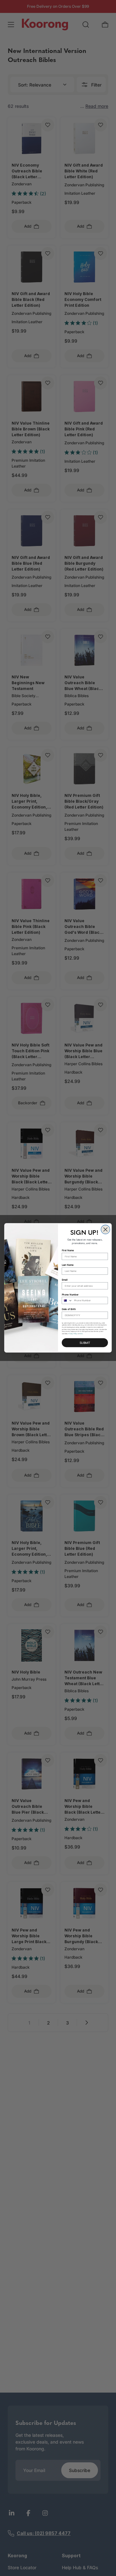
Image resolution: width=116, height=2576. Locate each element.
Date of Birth (69, 1309)
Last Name (68, 1265)
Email (65, 1280)
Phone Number (70, 1295)
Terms (81, 1334)
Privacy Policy (73, 1334)
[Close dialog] (105, 1230)
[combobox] (67, 1301)
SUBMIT (85, 1343)
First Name (68, 1250)
